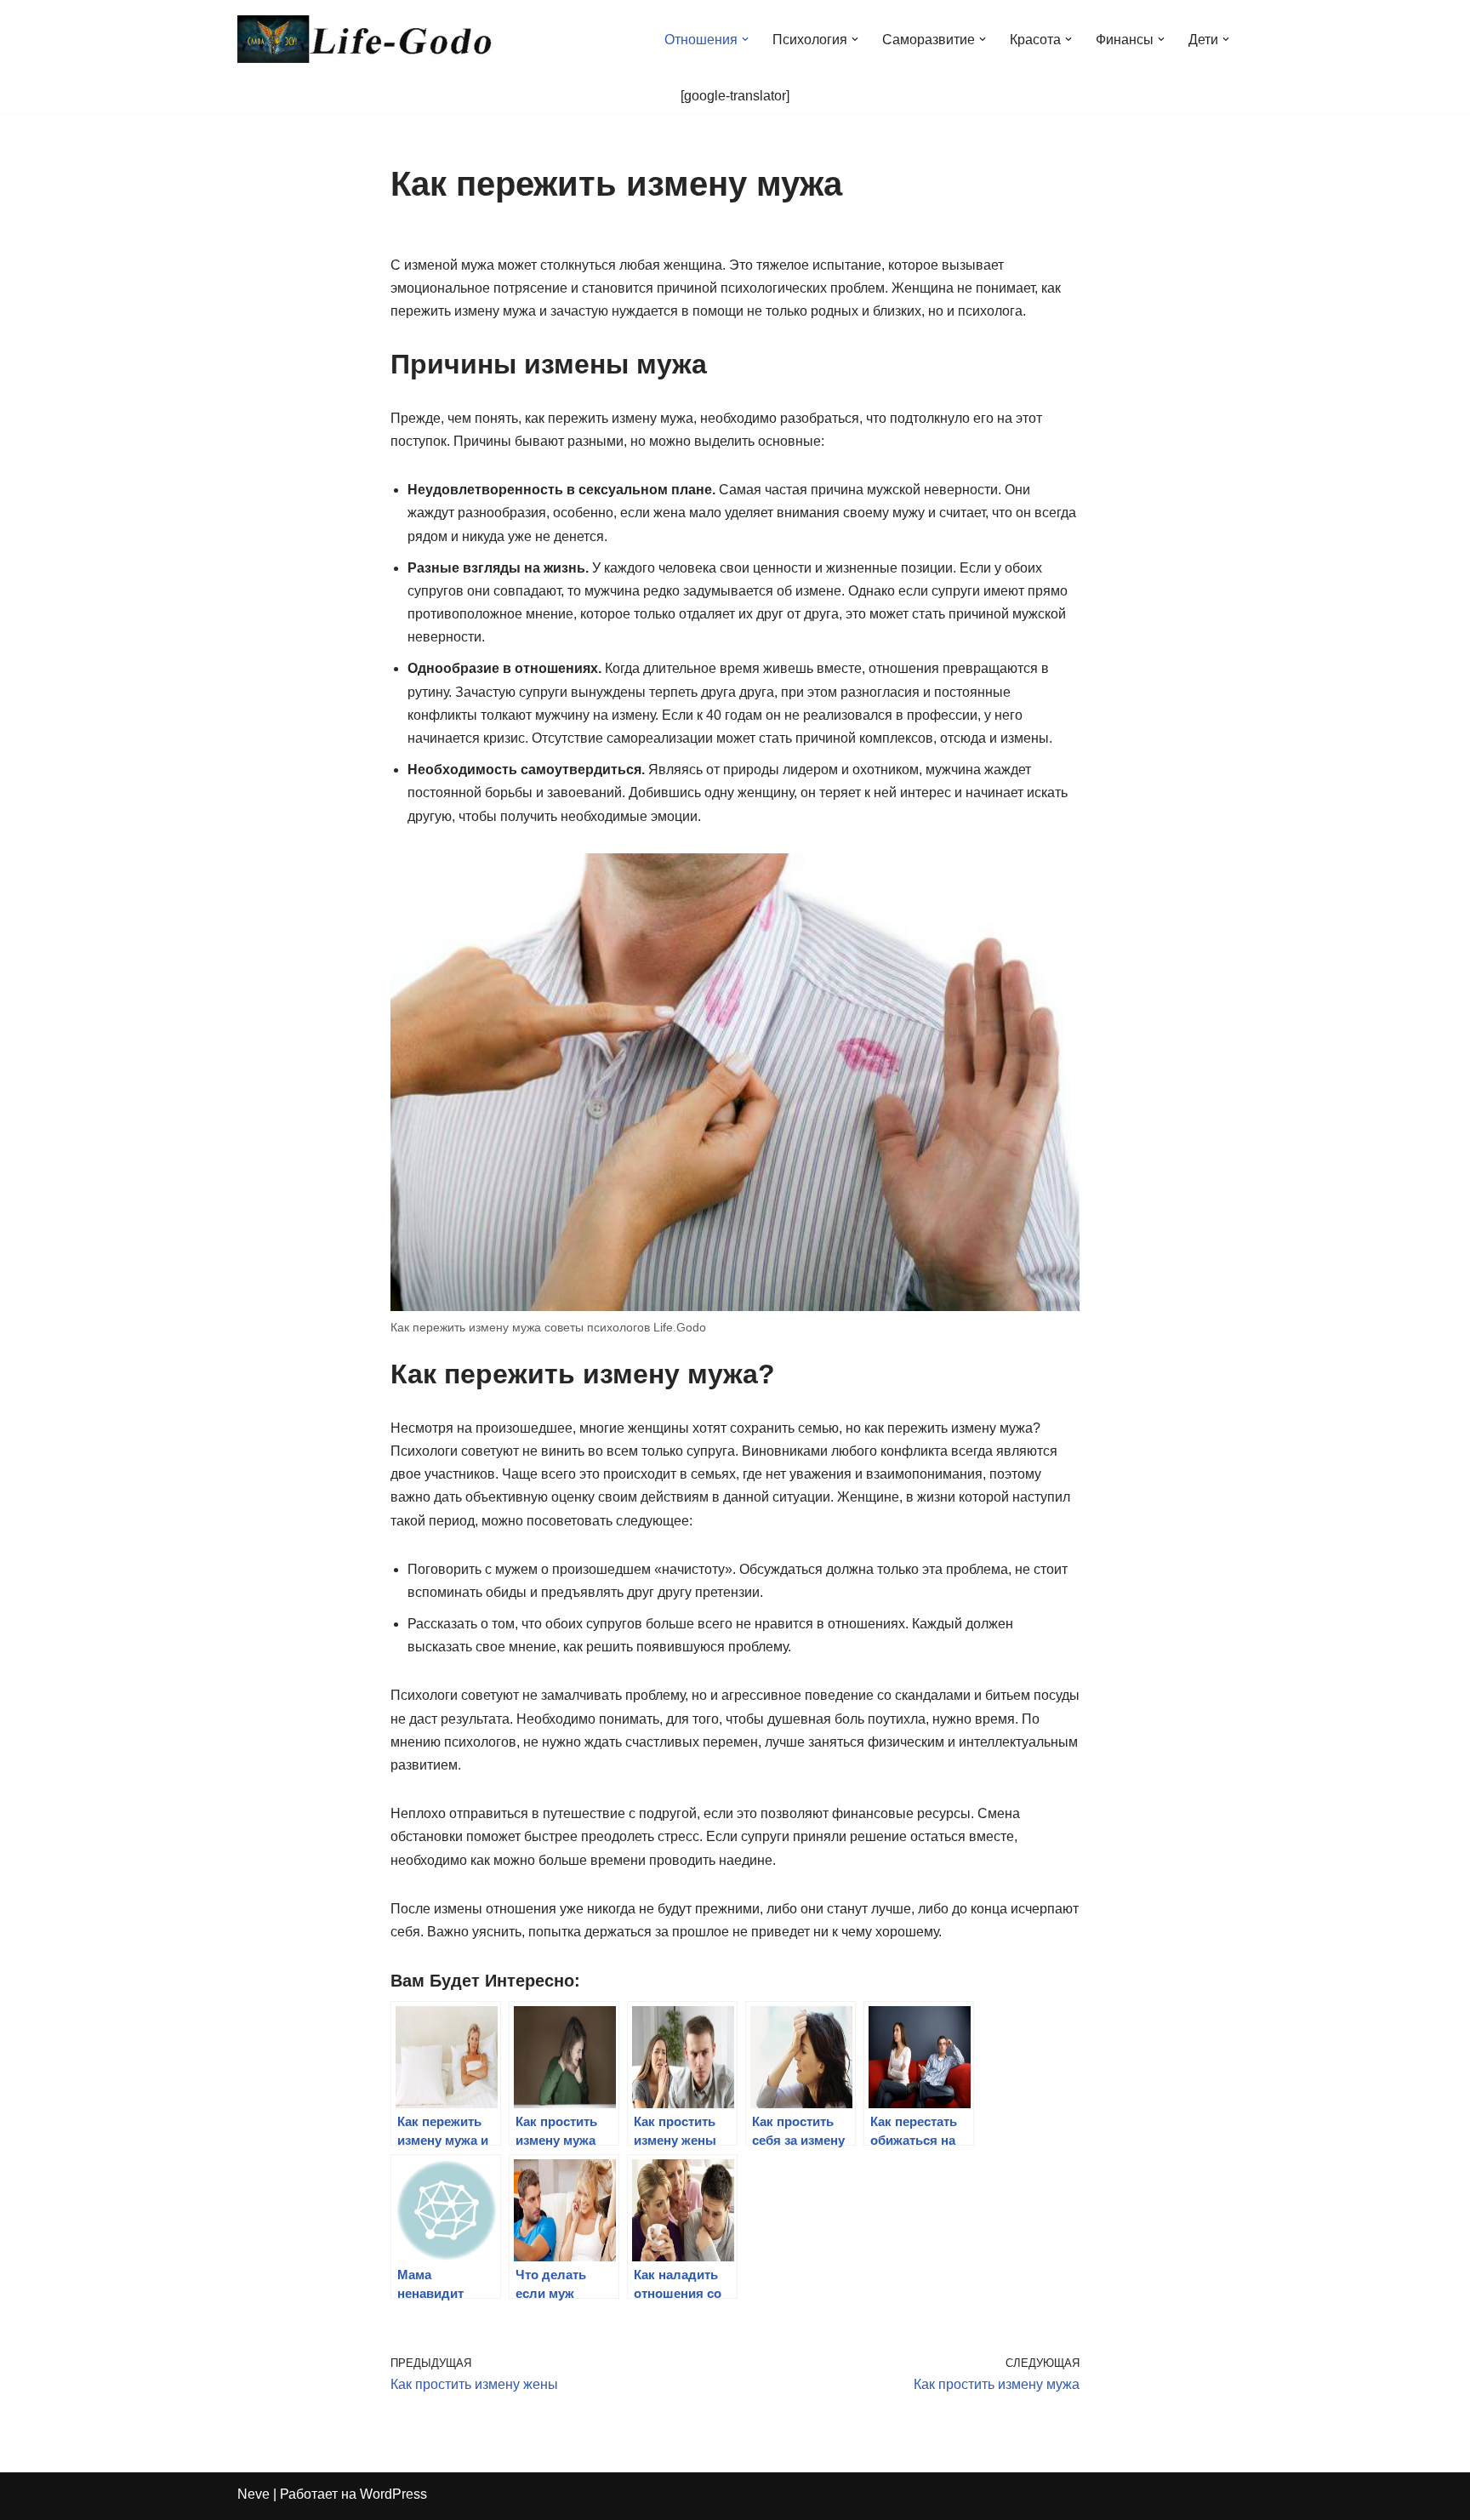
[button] (745, 39)
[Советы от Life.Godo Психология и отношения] (365, 39)
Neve (254, 2494)
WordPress (393, 2494)
